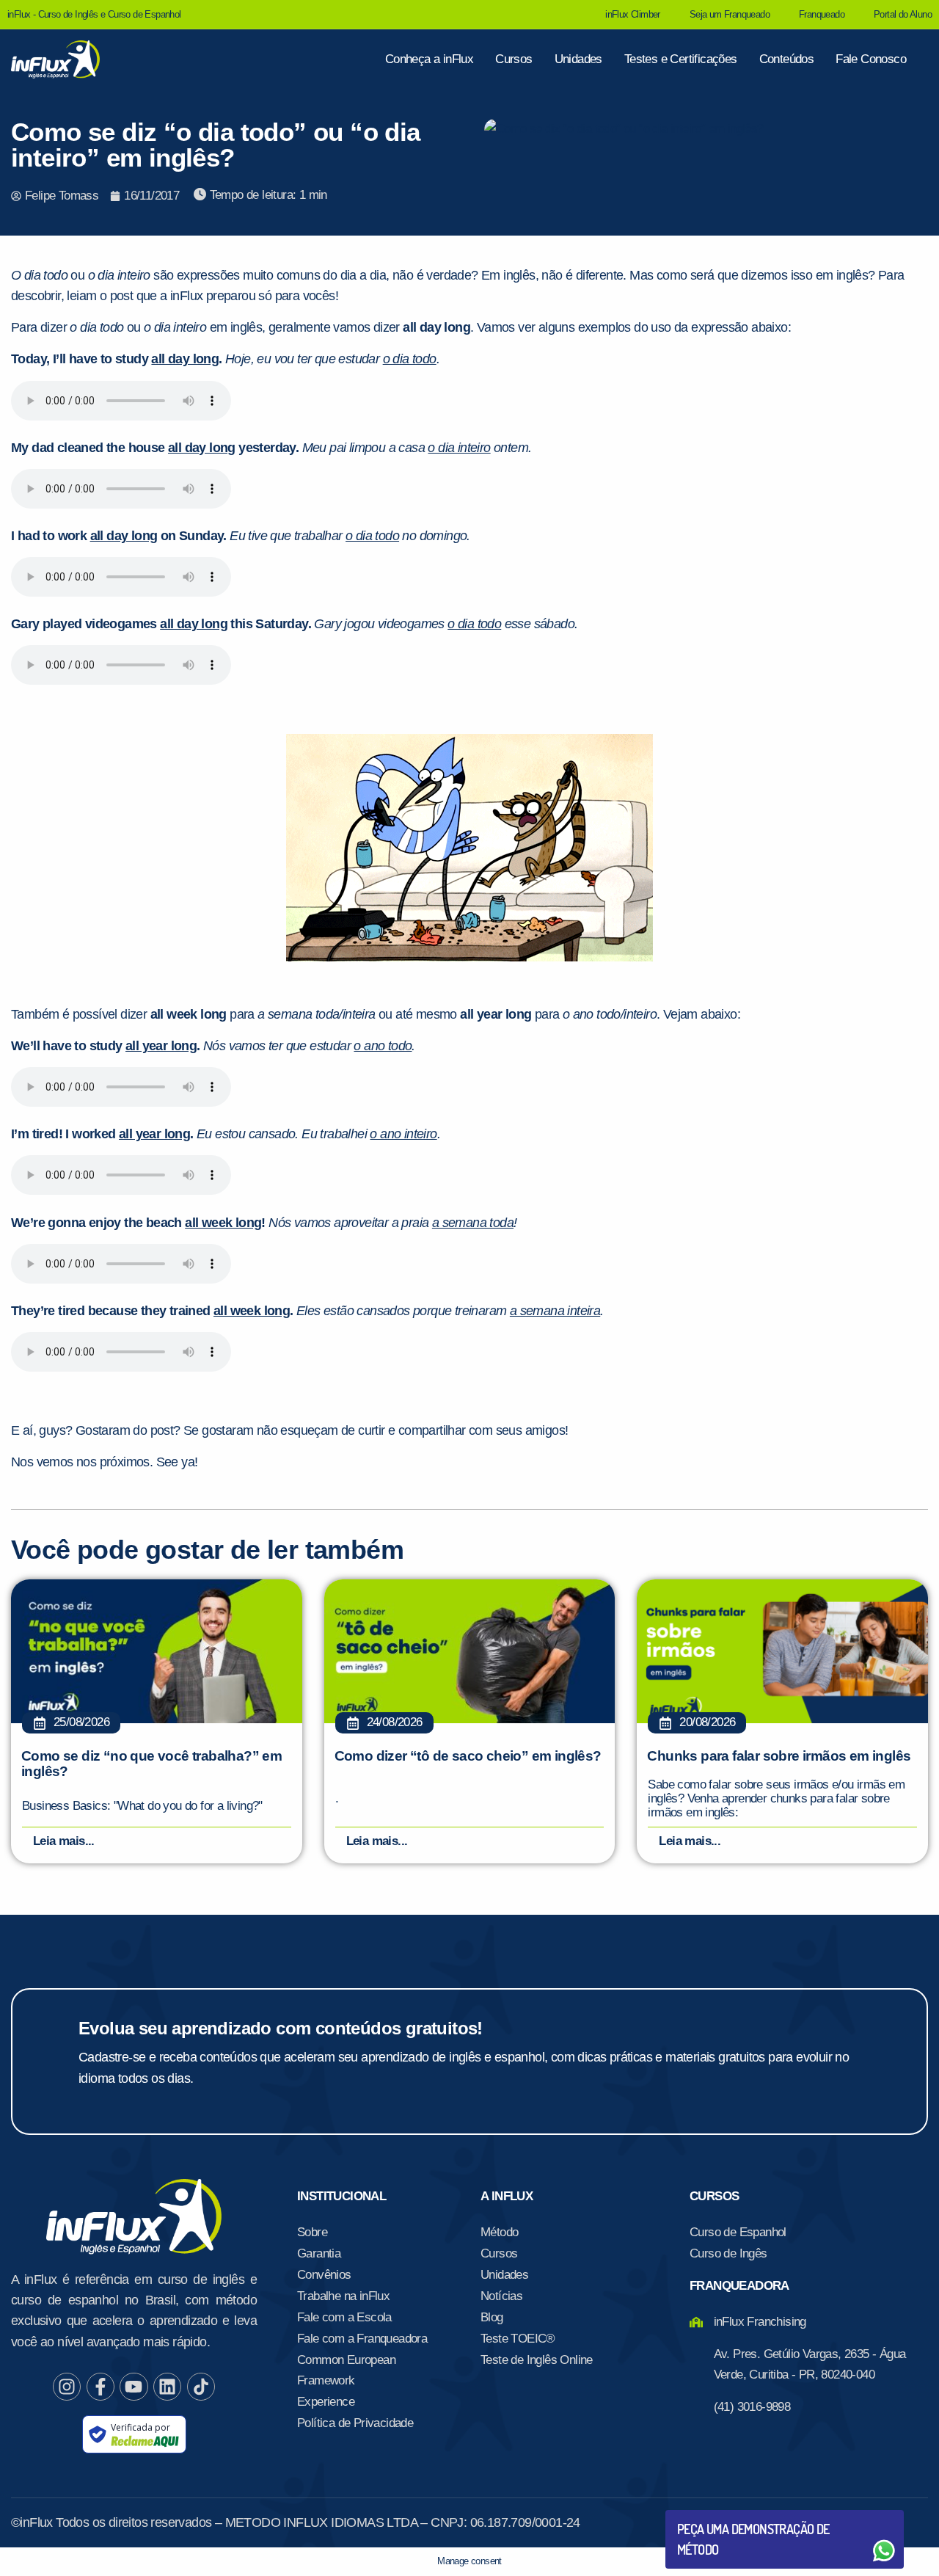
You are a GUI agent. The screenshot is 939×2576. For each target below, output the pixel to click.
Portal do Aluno (903, 14)
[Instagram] (67, 2387)
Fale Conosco (871, 59)
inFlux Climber (633, 14)
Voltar (712, 2515)
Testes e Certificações (681, 59)
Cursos (514, 59)
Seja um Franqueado (730, 14)
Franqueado (822, 14)
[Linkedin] (167, 2387)
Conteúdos (787, 59)
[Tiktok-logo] (201, 2387)
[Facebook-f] (101, 2387)
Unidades (578, 59)
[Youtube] (134, 2387)
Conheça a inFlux (429, 59)
